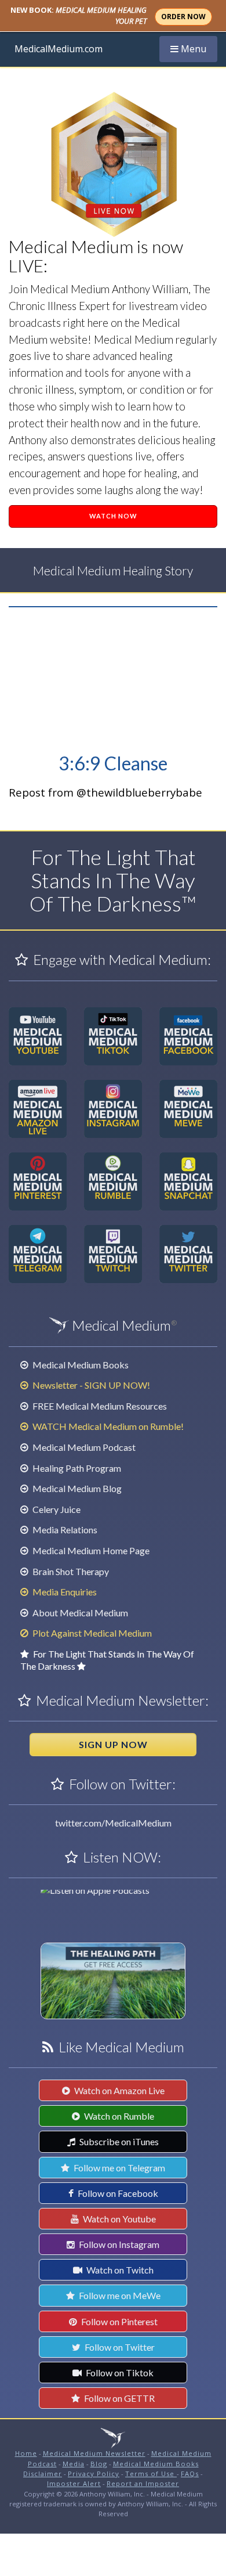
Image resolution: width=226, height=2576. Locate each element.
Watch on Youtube (119, 2219)
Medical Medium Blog (76, 1488)
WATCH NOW (113, 516)
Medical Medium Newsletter (94, 2453)
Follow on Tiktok (119, 2373)
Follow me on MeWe (119, 2295)
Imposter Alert (74, 2483)
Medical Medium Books (80, 1365)
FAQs (190, 2474)
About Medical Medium (79, 1613)
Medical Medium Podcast (83, 1447)
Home (26, 2453)
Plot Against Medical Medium (91, 1633)
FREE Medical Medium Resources (99, 1406)
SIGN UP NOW (113, 1744)
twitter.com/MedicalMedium (113, 1823)
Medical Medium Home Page (90, 1550)
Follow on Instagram (118, 2244)
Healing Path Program (76, 1468)
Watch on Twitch (119, 2270)
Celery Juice (56, 1509)
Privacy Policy (94, 2474)
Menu (194, 48)
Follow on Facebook (117, 2193)
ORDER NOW (183, 17)
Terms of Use (151, 2474)
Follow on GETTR (119, 2398)
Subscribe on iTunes (118, 2141)
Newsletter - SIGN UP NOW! (90, 1385)
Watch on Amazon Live (119, 2090)
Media (74, 2464)
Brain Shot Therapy (70, 1571)
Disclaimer (43, 2474)
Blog (99, 2464)
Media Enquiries (64, 1592)
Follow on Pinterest (119, 2321)
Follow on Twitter (119, 2347)
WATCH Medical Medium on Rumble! (107, 1426)
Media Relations (64, 1530)
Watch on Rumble (118, 2116)
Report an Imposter (143, 2483)
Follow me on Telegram (119, 2168)
